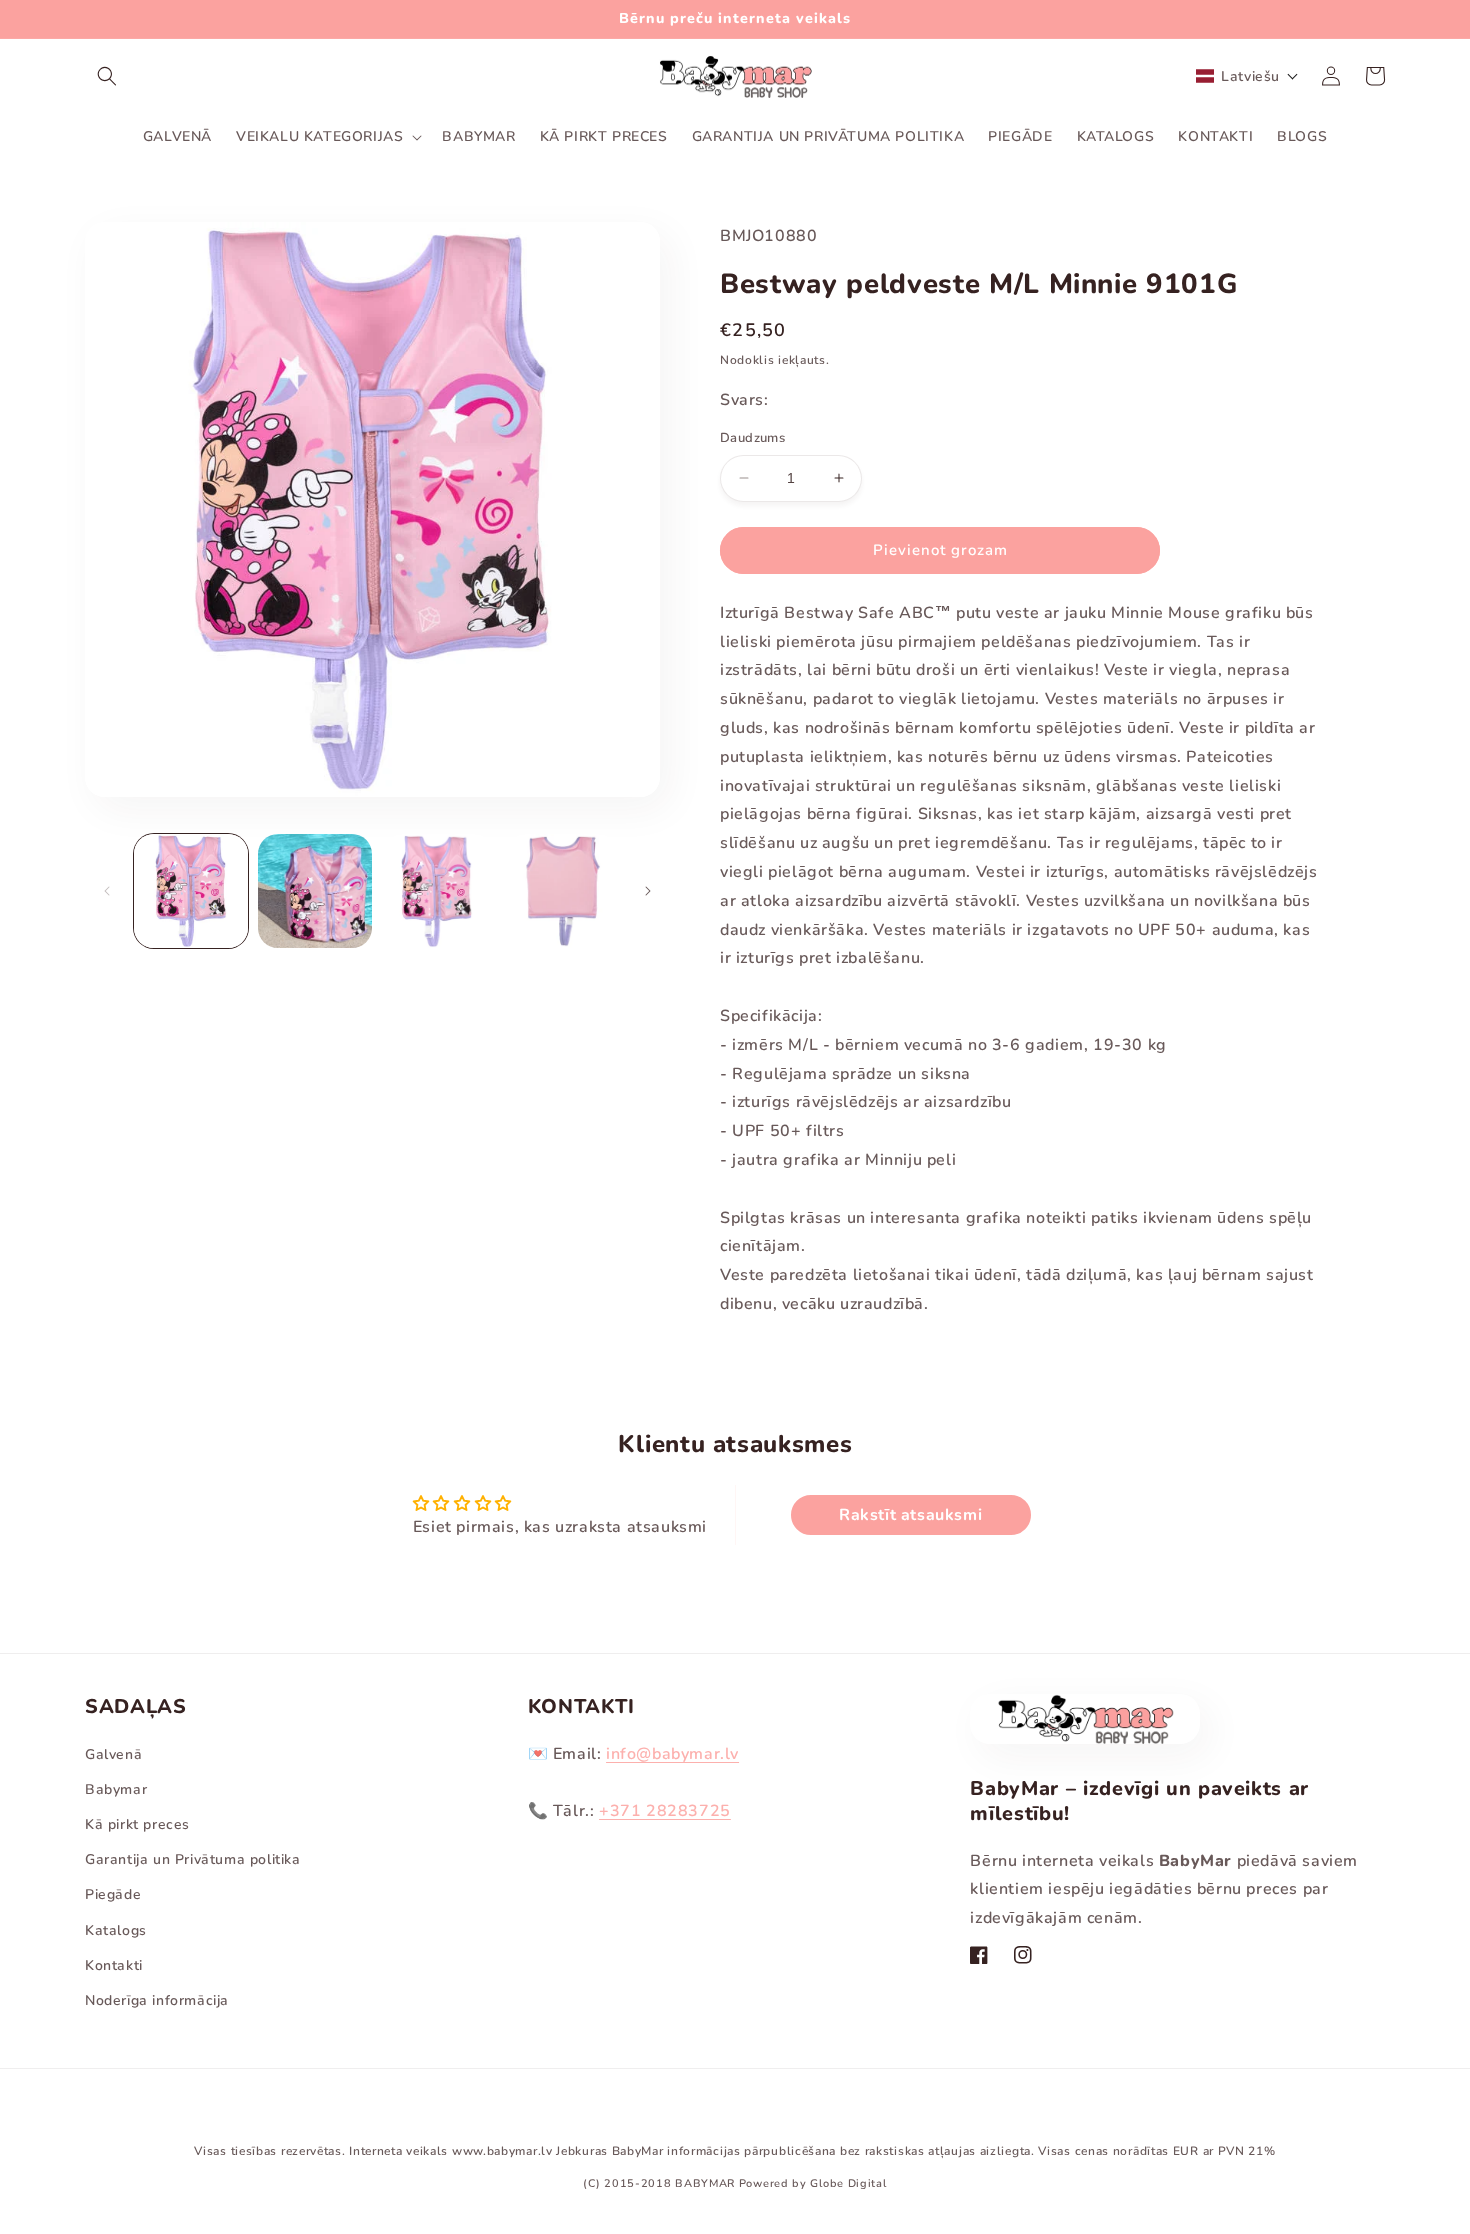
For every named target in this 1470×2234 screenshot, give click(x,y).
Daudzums (752, 438)
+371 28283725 (665, 1811)
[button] (107, 76)
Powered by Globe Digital (813, 2183)
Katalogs (116, 1930)
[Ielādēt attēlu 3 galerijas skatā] (439, 891)
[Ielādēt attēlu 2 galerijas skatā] (315, 891)
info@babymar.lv (672, 1754)
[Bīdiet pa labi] (648, 891)
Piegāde (113, 1894)
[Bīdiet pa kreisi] (107, 891)
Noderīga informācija (157, 2000)
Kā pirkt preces (137, 1824)
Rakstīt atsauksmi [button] (910, 1515)
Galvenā (113, 1754)
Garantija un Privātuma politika (193, 1859)
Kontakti (114, 1965)
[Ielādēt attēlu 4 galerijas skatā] (562, 891)
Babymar (116, 1789)
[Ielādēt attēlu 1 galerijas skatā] (191, 891)
